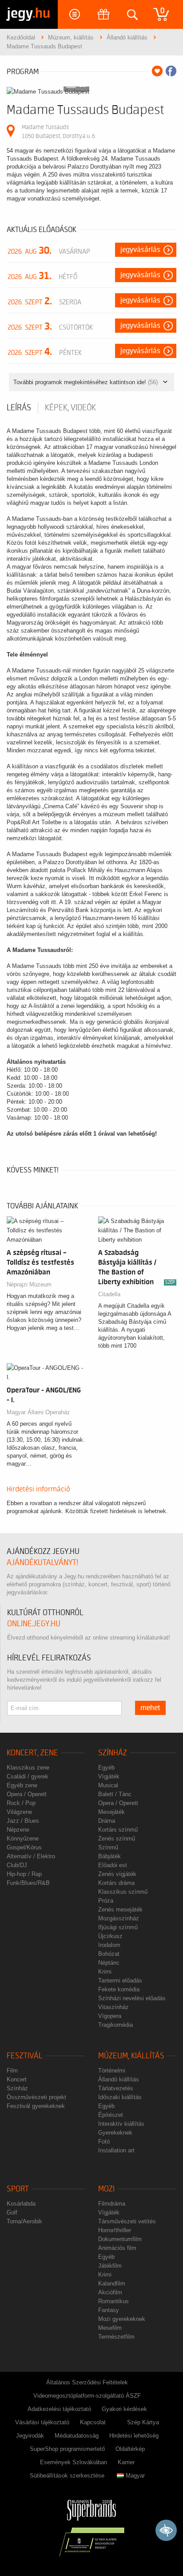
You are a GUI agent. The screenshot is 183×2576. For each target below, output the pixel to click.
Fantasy (109, 2310)
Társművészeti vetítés (127, 2221)
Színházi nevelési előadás (132, 1998)
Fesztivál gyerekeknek (36, 2106)
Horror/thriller (115, 2230)
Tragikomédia (115, 2025)
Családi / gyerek (28, 1776)
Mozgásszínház (119, 1918)
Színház (113, 1753)
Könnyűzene (23, 1839)
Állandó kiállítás (119, 2079)
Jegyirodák (30, 2436)
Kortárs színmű (118, 1830)
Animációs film (117, 2248)
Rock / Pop (21, 1803)
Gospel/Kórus (24, 1847)
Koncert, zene (32, 1753)
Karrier (126, 2462)
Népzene (18, 1830)
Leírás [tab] (19, 408)
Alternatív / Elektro (31, 1856)
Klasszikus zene (28, 1768)
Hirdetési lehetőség (134, 2436)
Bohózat (109, 1954)
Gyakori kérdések (124, 2409)
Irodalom (109, 1945)
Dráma (107, 1821)
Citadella (109, 1294)
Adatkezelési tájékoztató (59, 2409)
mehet (150, 1708)
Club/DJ (17, 1865)
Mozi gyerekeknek (122, 2319)
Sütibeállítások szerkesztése (67, 2476)
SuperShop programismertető (67, 2449)
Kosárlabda (21, 2204)
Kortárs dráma (116, 1883)
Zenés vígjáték (117, 1874)
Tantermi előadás (120, 1980)
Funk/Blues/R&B (28, 1883)
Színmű (108, 1847)
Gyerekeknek (115, 2133)
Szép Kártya (143, 2422)
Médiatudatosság (77, 2436)
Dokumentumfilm (120, 2239)
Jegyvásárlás (140, 250)
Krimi (105, 1972)
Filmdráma (112, 2204)
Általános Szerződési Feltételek (87, 2382)
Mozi (106, 2189)
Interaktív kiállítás (121, 2124)
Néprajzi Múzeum (29, 1284)
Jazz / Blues (23, 1821)
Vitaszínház (113, 2007)
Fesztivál (25, 2056)
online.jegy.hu (34, 1624)
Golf (12, 2212)
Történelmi (112, 2071)
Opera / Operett (27, 1794)
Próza (106, 1901)
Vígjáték (109, 1776)
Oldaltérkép (130, 2449)
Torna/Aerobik (24, 2221)
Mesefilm (110, 2328)
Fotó (104, 2141)
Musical (108, 1785)
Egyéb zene (22, 1785)
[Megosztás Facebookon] (171, 71)
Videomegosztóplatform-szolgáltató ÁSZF (87, 2396)
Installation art (116, 2150)
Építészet (111, 2115)
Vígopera (110, 2016)
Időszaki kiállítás (120, 2097)
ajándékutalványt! (42, 1563)
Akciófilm (110, 2292)
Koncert (17, 2079)
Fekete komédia (119, 1989)
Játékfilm (110, 2266)
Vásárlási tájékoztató (42, 2422)
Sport (18, 2189)
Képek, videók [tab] (70, 408)
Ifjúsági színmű (118, 1927)
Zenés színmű (117, 1839)
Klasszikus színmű (123, 1892)
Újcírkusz (110, 1936)
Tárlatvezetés (116, 2088)
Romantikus (113, 2301)
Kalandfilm (112, 2283)
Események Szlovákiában (74, 2462)
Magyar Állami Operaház (38, 1412)
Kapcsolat (93, 2422)
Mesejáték (111, 1812)
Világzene (19, 1812)
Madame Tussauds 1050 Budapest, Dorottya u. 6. (59, 132)
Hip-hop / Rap (24, 1874)
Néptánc (109, 1963)
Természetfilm (116, 2337)
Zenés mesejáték (120, 1909)
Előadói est (113, 1865)
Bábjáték (109, 1856)
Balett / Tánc (115, 1794)
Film (12, 2071)
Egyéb (106, 1768)
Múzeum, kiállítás (131, 2056)
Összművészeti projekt (36, 2097)
